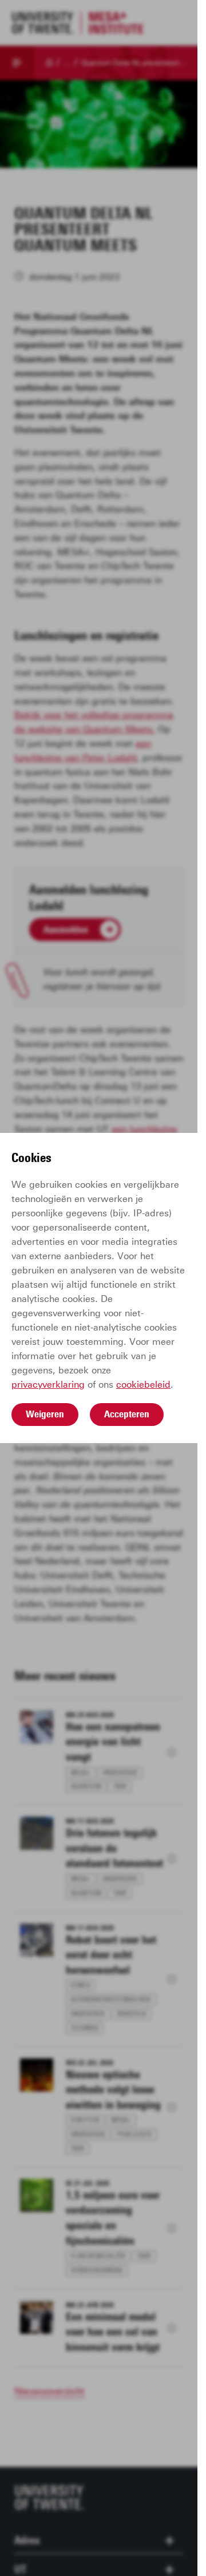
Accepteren (127, 1414)
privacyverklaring (48, 1385)
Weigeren (45, 1414)
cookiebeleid (143, 1385)
